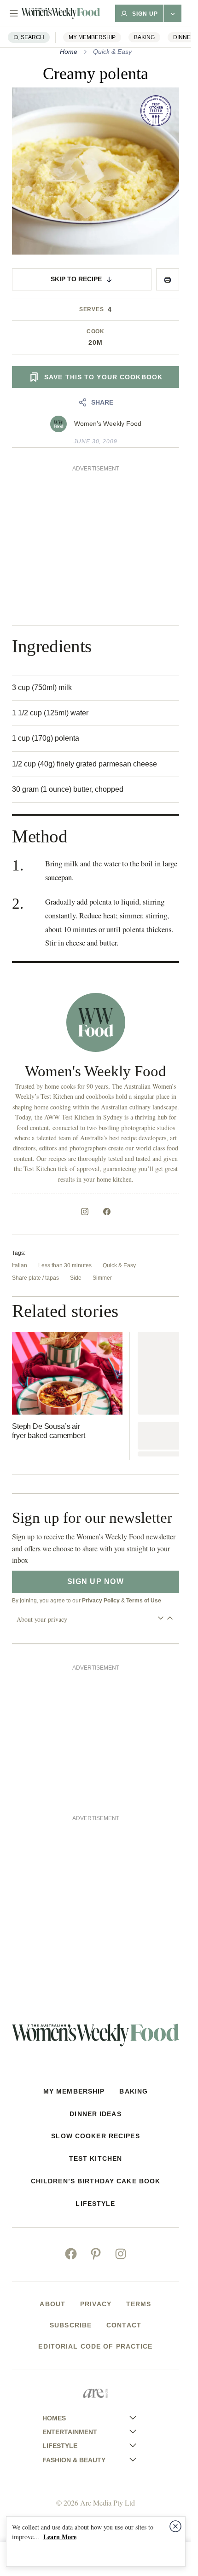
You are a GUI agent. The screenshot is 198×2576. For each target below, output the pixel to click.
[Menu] (14, 13)
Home (69, 52)
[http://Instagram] (85, 1212)
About (52, 2304)
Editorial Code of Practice (95, 2346)
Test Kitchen (96, 2158)
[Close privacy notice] (175, 2526)
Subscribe (71, 2325)
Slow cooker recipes (95, 2136)
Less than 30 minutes (65, 1265)
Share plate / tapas (35, 1278)
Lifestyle (95, 2204)
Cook (96, 331)
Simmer (102, 1278)
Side (76, 1278)
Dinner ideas (95, 2114)
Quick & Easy (112, 52)
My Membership (92, 37)
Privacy (96, 2304)
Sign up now (96, 1581)
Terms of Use (144, 1601)
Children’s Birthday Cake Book (96, 2181)
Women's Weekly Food (108, 424)
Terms (139, 2304)
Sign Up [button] (145, 14)
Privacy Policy (101, 1601)
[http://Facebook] (107, 1212)
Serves (92, 309)
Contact (124, 2325)
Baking (144, 37)
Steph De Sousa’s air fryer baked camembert (49, 1431)
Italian (20, 1265)
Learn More (60, 2537)
